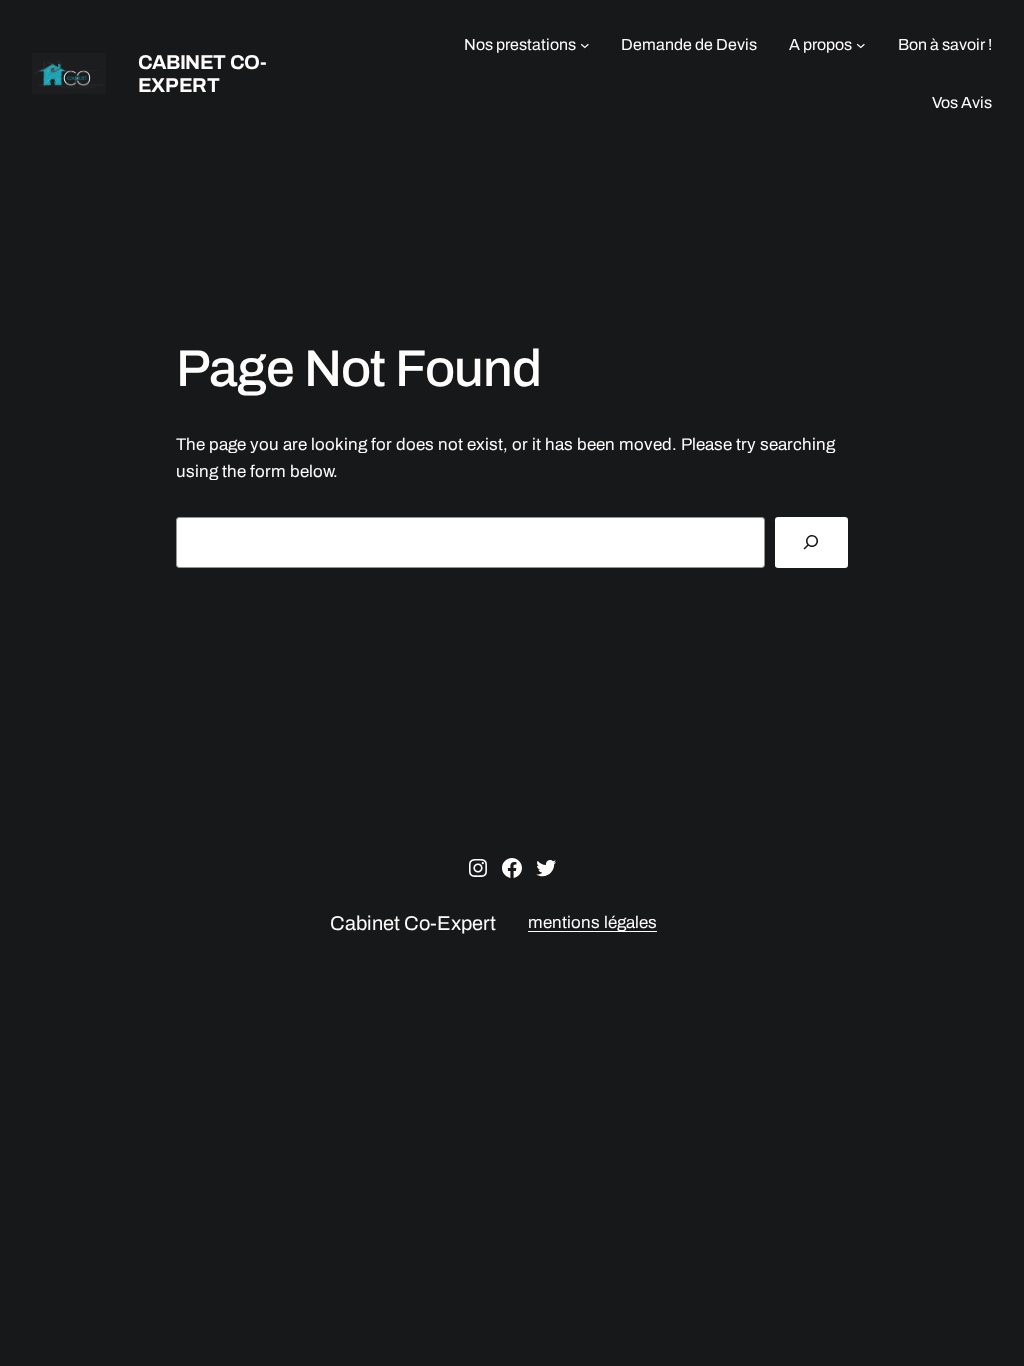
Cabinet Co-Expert (202, 73)
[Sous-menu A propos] (861, 45)
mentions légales (592, 922)
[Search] (811, 542)
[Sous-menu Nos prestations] (585, 45)
